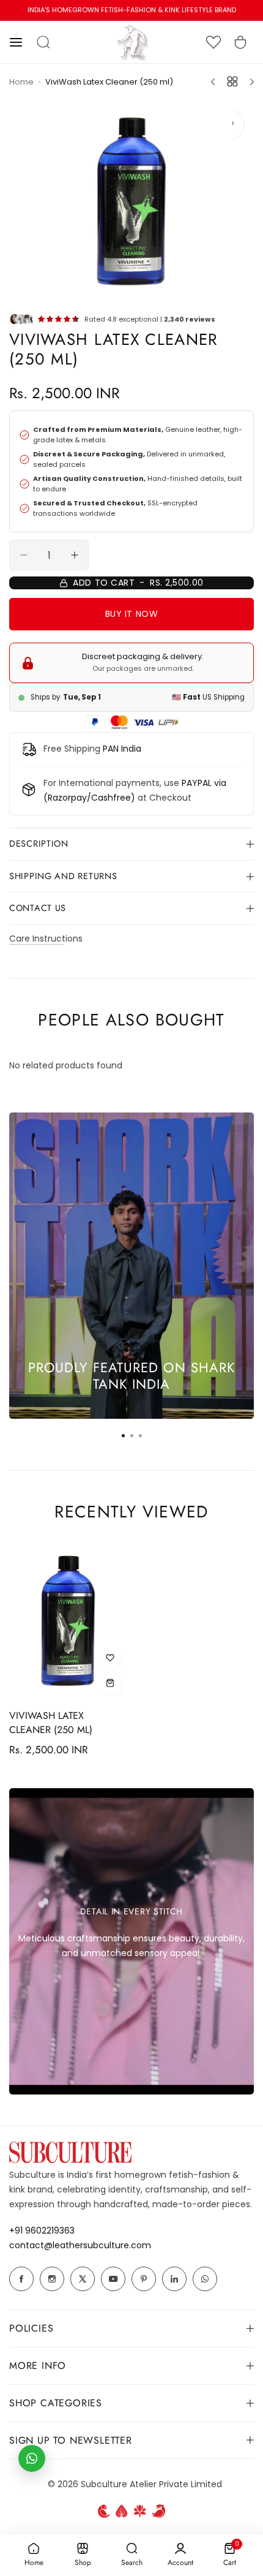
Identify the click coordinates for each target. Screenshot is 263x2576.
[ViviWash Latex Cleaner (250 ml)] (68, 1621)
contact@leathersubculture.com (80, 2245)
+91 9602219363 (42, 2230)
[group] (131, 202)
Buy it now (158, 614)
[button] (23, 42)
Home (21, 81)
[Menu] (248, 82)
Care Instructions (46, 938)
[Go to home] (131, 58)
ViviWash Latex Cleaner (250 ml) (68, 1723)
